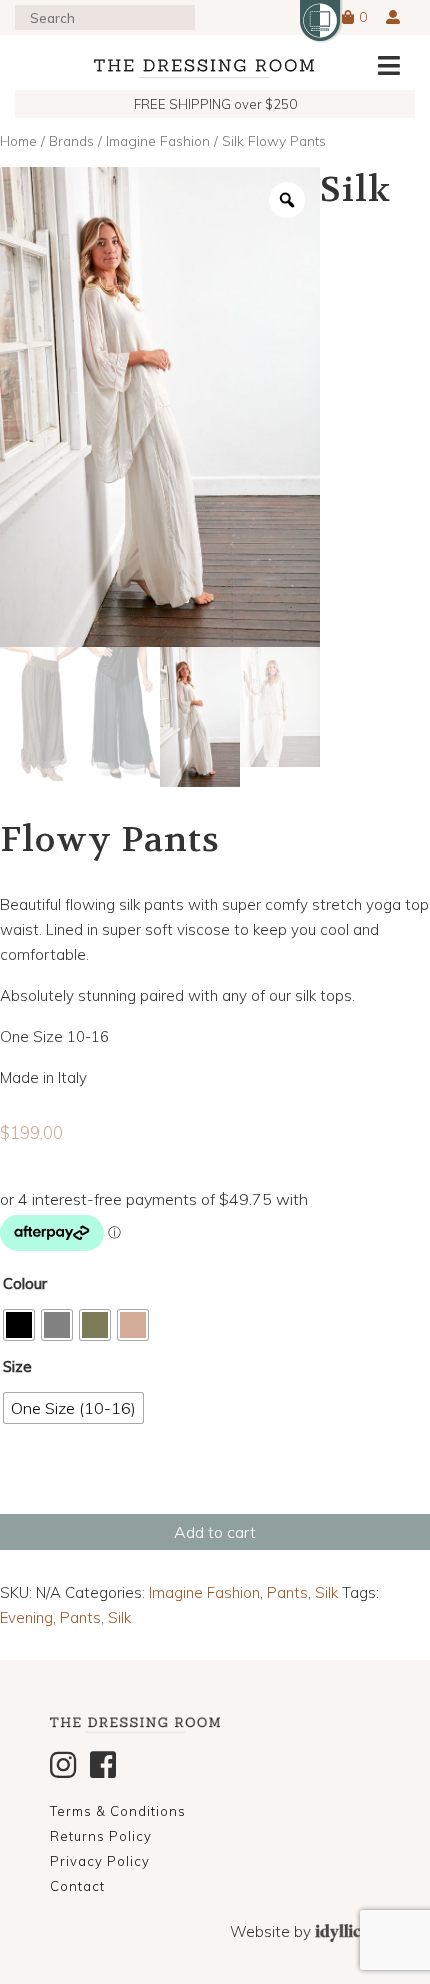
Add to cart (215, 1532)
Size (17, 1366)
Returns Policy (101, 1836)
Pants (287, 1592)
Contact (77, 1886)
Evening (26, 1617)
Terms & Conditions (118, 1811)
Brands (71, 140)
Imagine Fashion (158, 140)
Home (18, 140)
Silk (326, 1592)
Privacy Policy (100, 1861)
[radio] (19, 1325)
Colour (25, 1283)
